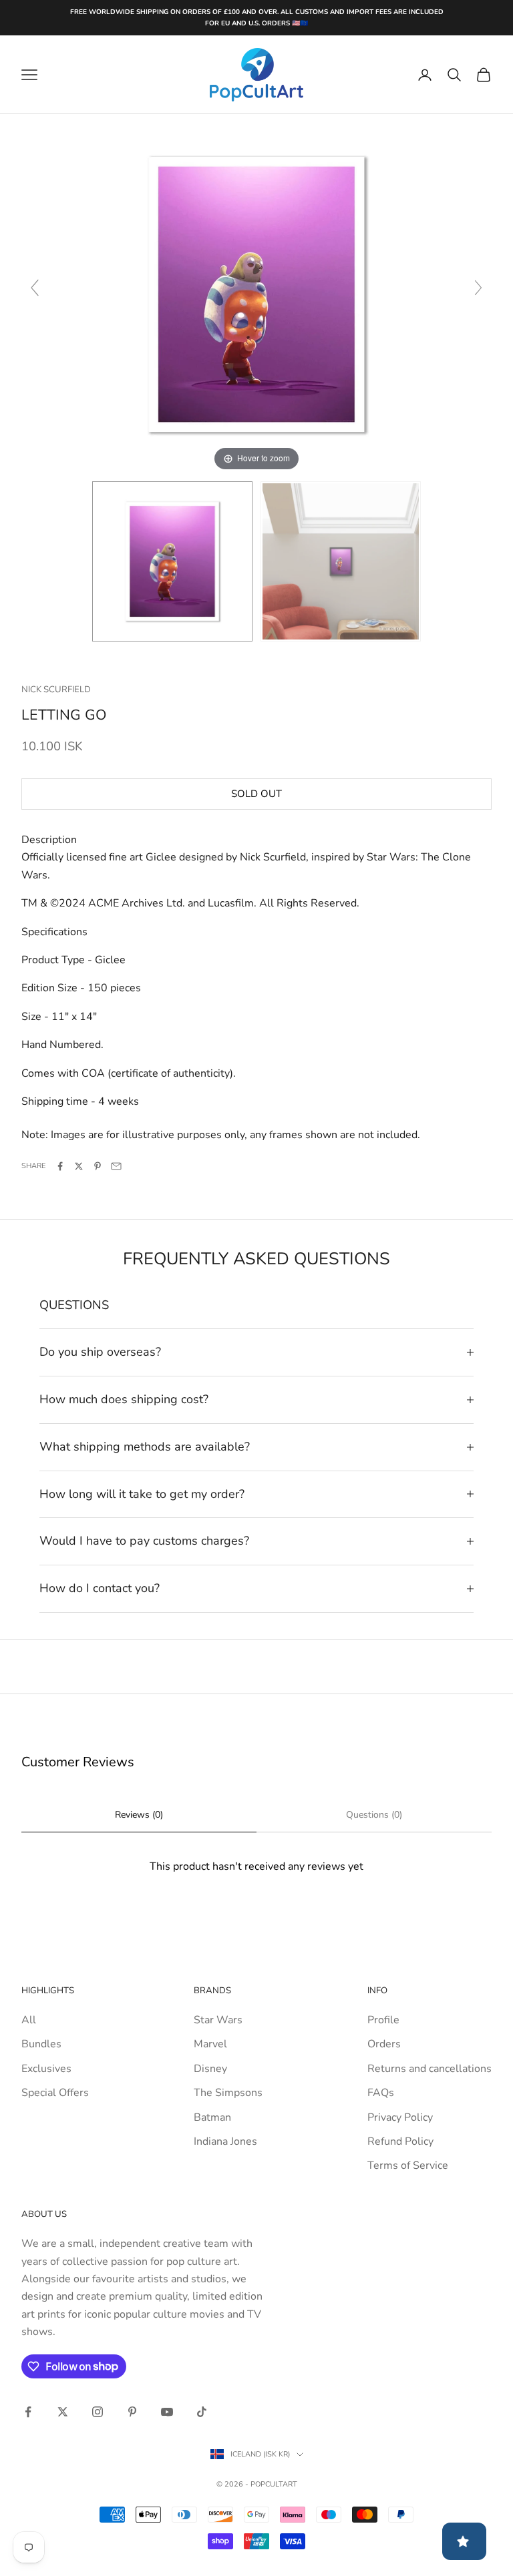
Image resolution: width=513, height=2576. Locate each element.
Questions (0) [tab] (374, 1815)
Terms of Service (408, 2165)
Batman (212, 2117)
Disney (210, 2069)
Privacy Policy (400, 2117)
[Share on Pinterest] (98, 1166)
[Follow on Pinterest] (132, 2412)
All (29, 2020)
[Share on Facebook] (60, 1166)
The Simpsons (228, 2093)
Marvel (210, 2044)
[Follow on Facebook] (28, 2412)
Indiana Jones (225, 2141)
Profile (383, 2020)
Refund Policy (400, 2141)
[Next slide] (478, 288)
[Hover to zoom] (256, 294)
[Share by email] (116, 1166)
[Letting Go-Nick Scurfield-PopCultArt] (172, 561)
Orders (384, 2044)
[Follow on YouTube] (167, 2412)
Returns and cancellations (430, 2069)
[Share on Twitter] (79, 1166)
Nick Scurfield (56, 690)
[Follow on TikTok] (202, 2412)
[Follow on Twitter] (63, 2412)
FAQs (381, 2093)
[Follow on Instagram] (98, 2412)
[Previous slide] (35, 288)
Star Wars (218, 2020)
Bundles (41, 2044)
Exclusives (46, 2069)
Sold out (256, 794)
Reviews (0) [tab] (139, 1815)
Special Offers (55, 2093)
